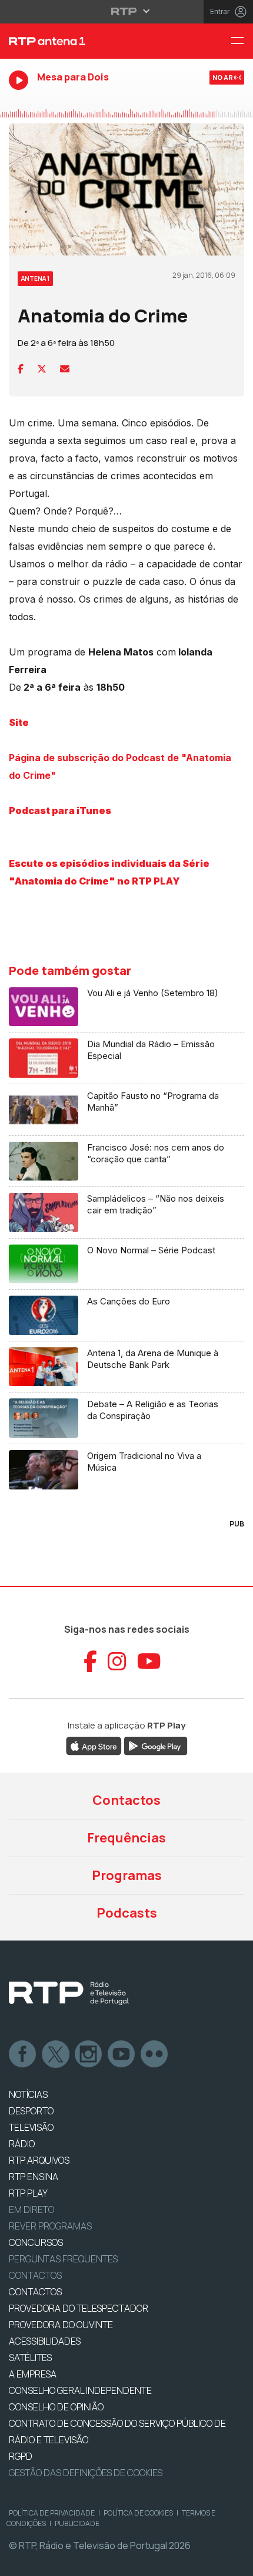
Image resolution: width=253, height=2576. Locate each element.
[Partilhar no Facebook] (21, 369)
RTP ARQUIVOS (39, 2160)
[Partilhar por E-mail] (65, 369)
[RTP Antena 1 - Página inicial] (84, 41)
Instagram (89, 2054)
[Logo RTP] (69, 1993)
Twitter (56, 2054)
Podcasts (127, 1913)
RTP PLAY (28, 2193)
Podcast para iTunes (60, 811)
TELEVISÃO (31, 2127)
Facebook (23, 2054)
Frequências (126, 1838)
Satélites (30, 2358)
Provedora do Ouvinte (61, 2325)
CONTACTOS (35, 2292)
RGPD (21, 2456)
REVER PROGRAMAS (50, 2226)
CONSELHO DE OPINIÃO (56, 2407)
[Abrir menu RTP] (127, 11)
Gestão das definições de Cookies (86, 2473)
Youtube (122, 2054)
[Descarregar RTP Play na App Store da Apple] (94, 1745)
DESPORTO (31, 2111)
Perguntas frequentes (63, 2259)
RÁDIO (22, 2144)
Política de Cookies (138, 2513)
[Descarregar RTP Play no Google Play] (156, 1745)
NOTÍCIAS (28, 2094)
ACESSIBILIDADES (45, 2341)
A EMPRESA (33, 2374)
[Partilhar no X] (42, 369)
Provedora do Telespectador (79, 2308)
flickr (155, 2054)
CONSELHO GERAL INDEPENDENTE (80, 2390)
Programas (127, 1875)
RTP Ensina (34, 2177)
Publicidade (77, 2523)
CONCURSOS (36, 2242)
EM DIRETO (31, 2210)
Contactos (126, 1800)
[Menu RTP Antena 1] (242, 41)
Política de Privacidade (52, 2513)
